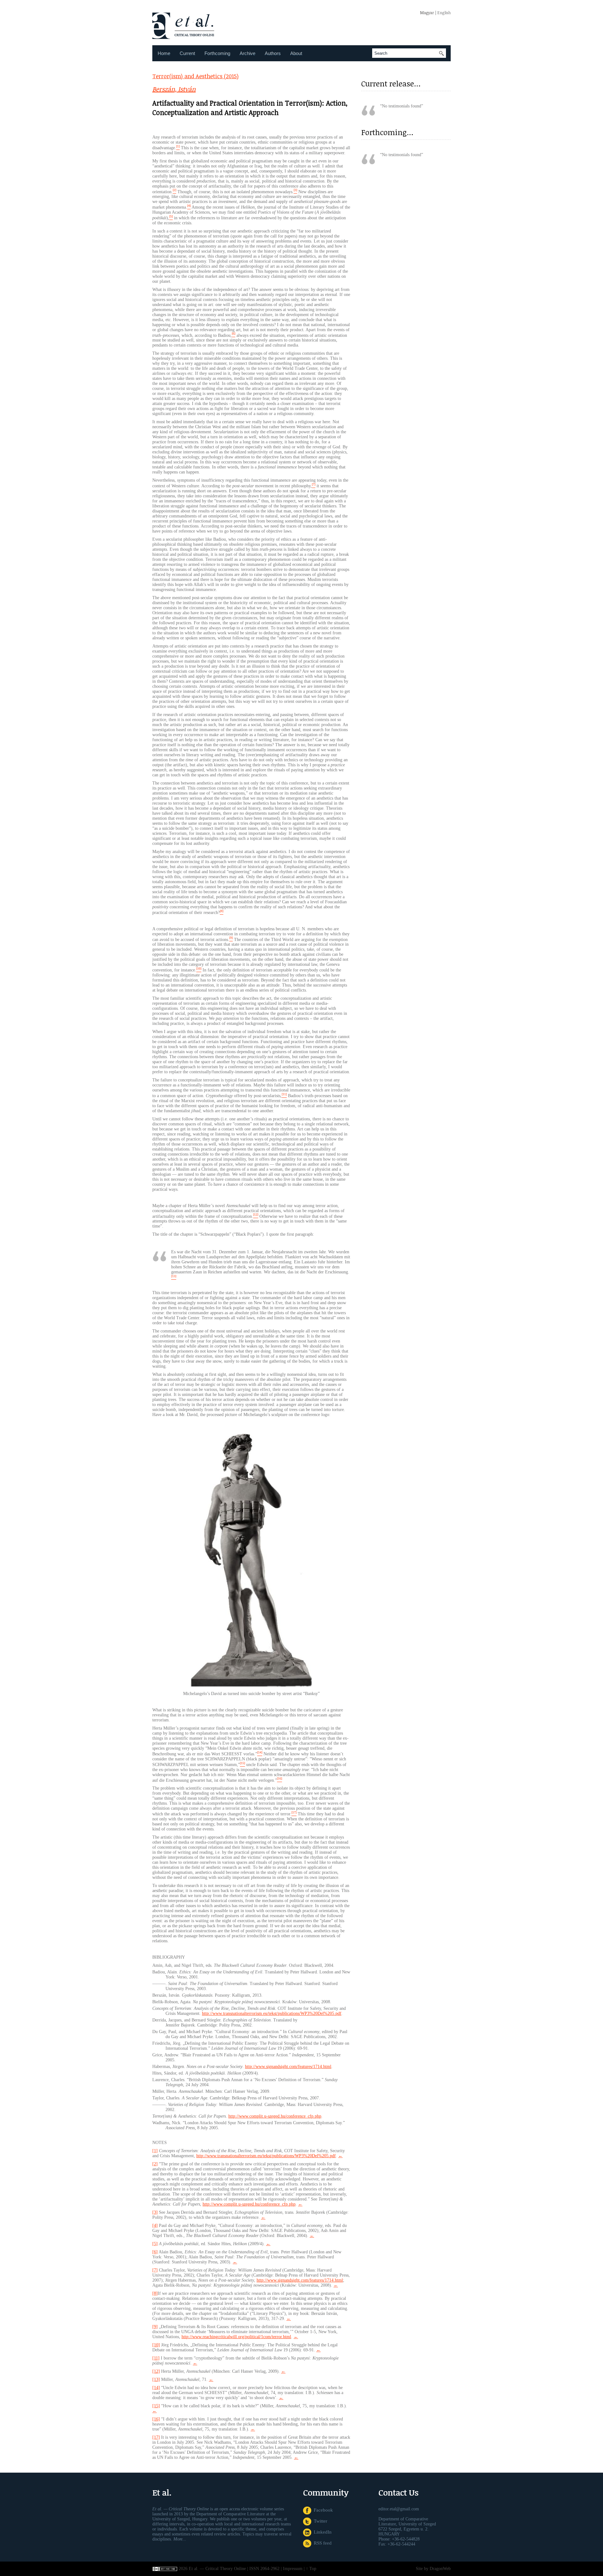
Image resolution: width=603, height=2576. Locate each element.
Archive (247, 53)
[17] (156, 2437)
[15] (156, 2406)
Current (187, 53)
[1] (155, 2151)
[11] (156, 2358)
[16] (156, 2419)
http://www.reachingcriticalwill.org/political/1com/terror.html (236, 2337)
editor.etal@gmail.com (399, 2509)
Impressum (293, 2569)
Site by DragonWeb (433, 2569)
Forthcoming (217, 53)
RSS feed (321, 2543)
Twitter (319, 2521)
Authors (273, 53)
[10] (156, 2345)
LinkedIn (321, 2532)
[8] (155, 2293)
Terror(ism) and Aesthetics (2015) (196, 76)
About (296, 53)
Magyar (427, 13)
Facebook (322, 2510)
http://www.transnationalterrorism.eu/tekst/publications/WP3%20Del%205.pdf (272, 2013)
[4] (155, 2226)
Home (164, 53)
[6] (155, 2252)
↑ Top (311, 2569)
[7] (155, 2270)
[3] (155, 2212)
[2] (155, 2164)
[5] (155, 2244)
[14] (156, 2388)
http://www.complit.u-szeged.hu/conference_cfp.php (275, 2116)
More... (180, 2539)
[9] (155, 2327)
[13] (156, 2379)
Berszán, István (174, 89)
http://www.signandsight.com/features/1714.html (288, 2067)
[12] (156, 2371)
